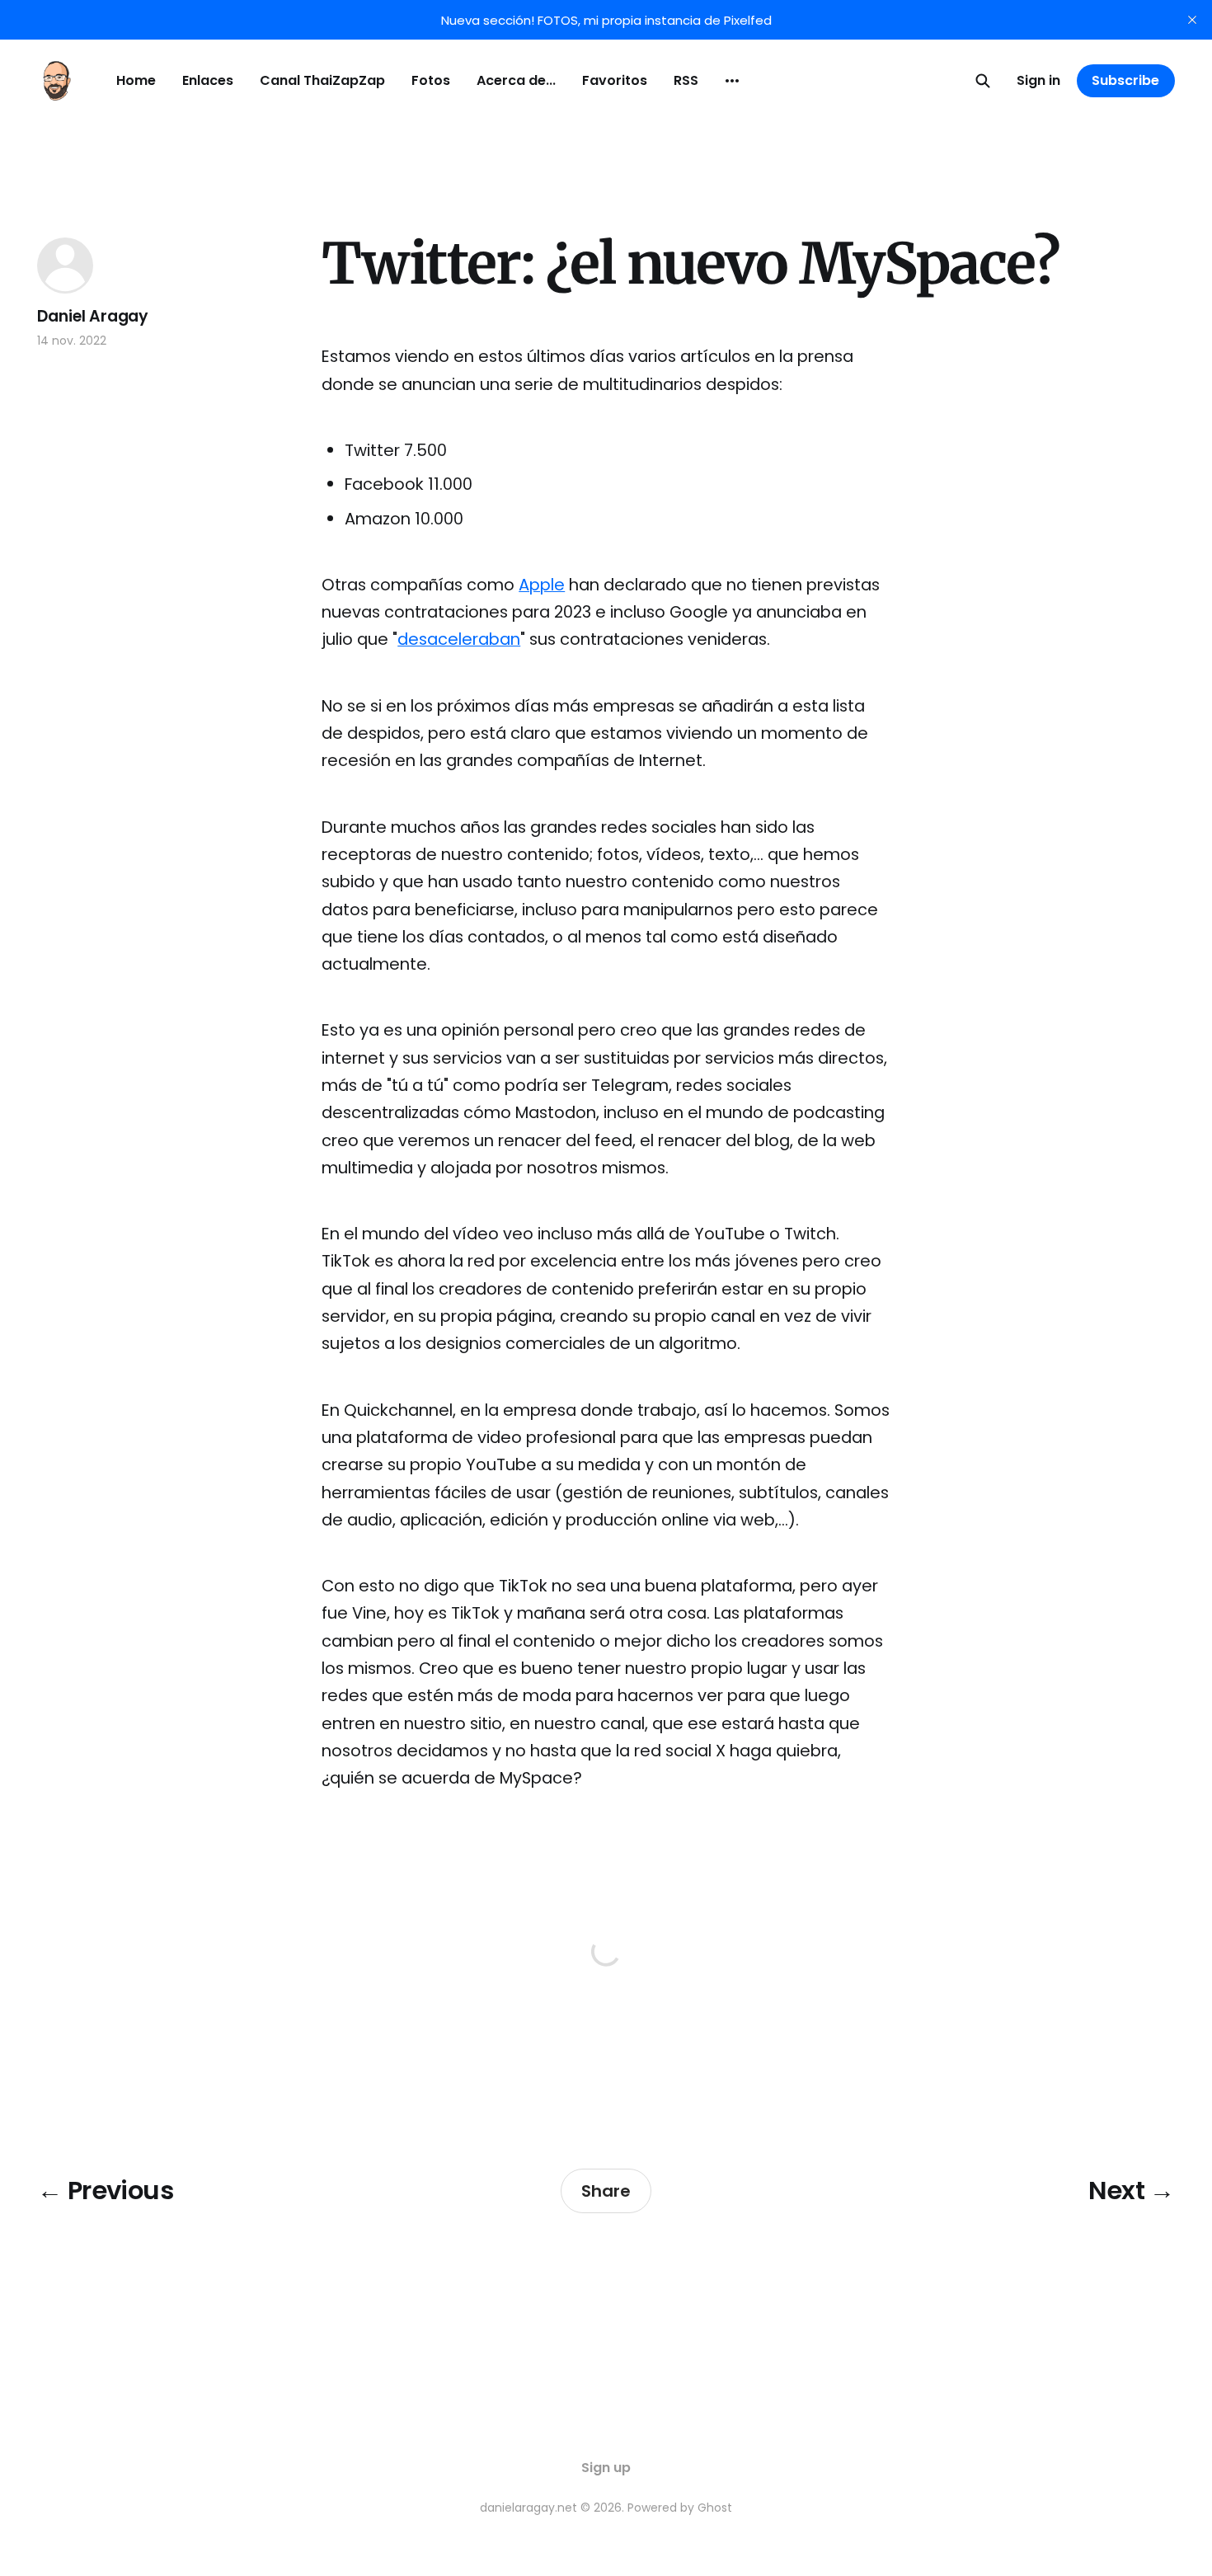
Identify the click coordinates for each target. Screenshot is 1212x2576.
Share (606, 2191)
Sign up (606, 2468)
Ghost (715, 2508)
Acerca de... (516, 80)
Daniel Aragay (93, 316)
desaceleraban (459, 639)
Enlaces (208, 80)
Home (136, 80)
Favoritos (615, 80)
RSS (686, 80)
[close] (1192, 20)
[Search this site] (983, 81)
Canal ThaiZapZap (322, 80)
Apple (542, 585)
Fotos (431, 80)
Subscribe (1125, 80)
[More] (732, 81)
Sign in (1038, 80)
